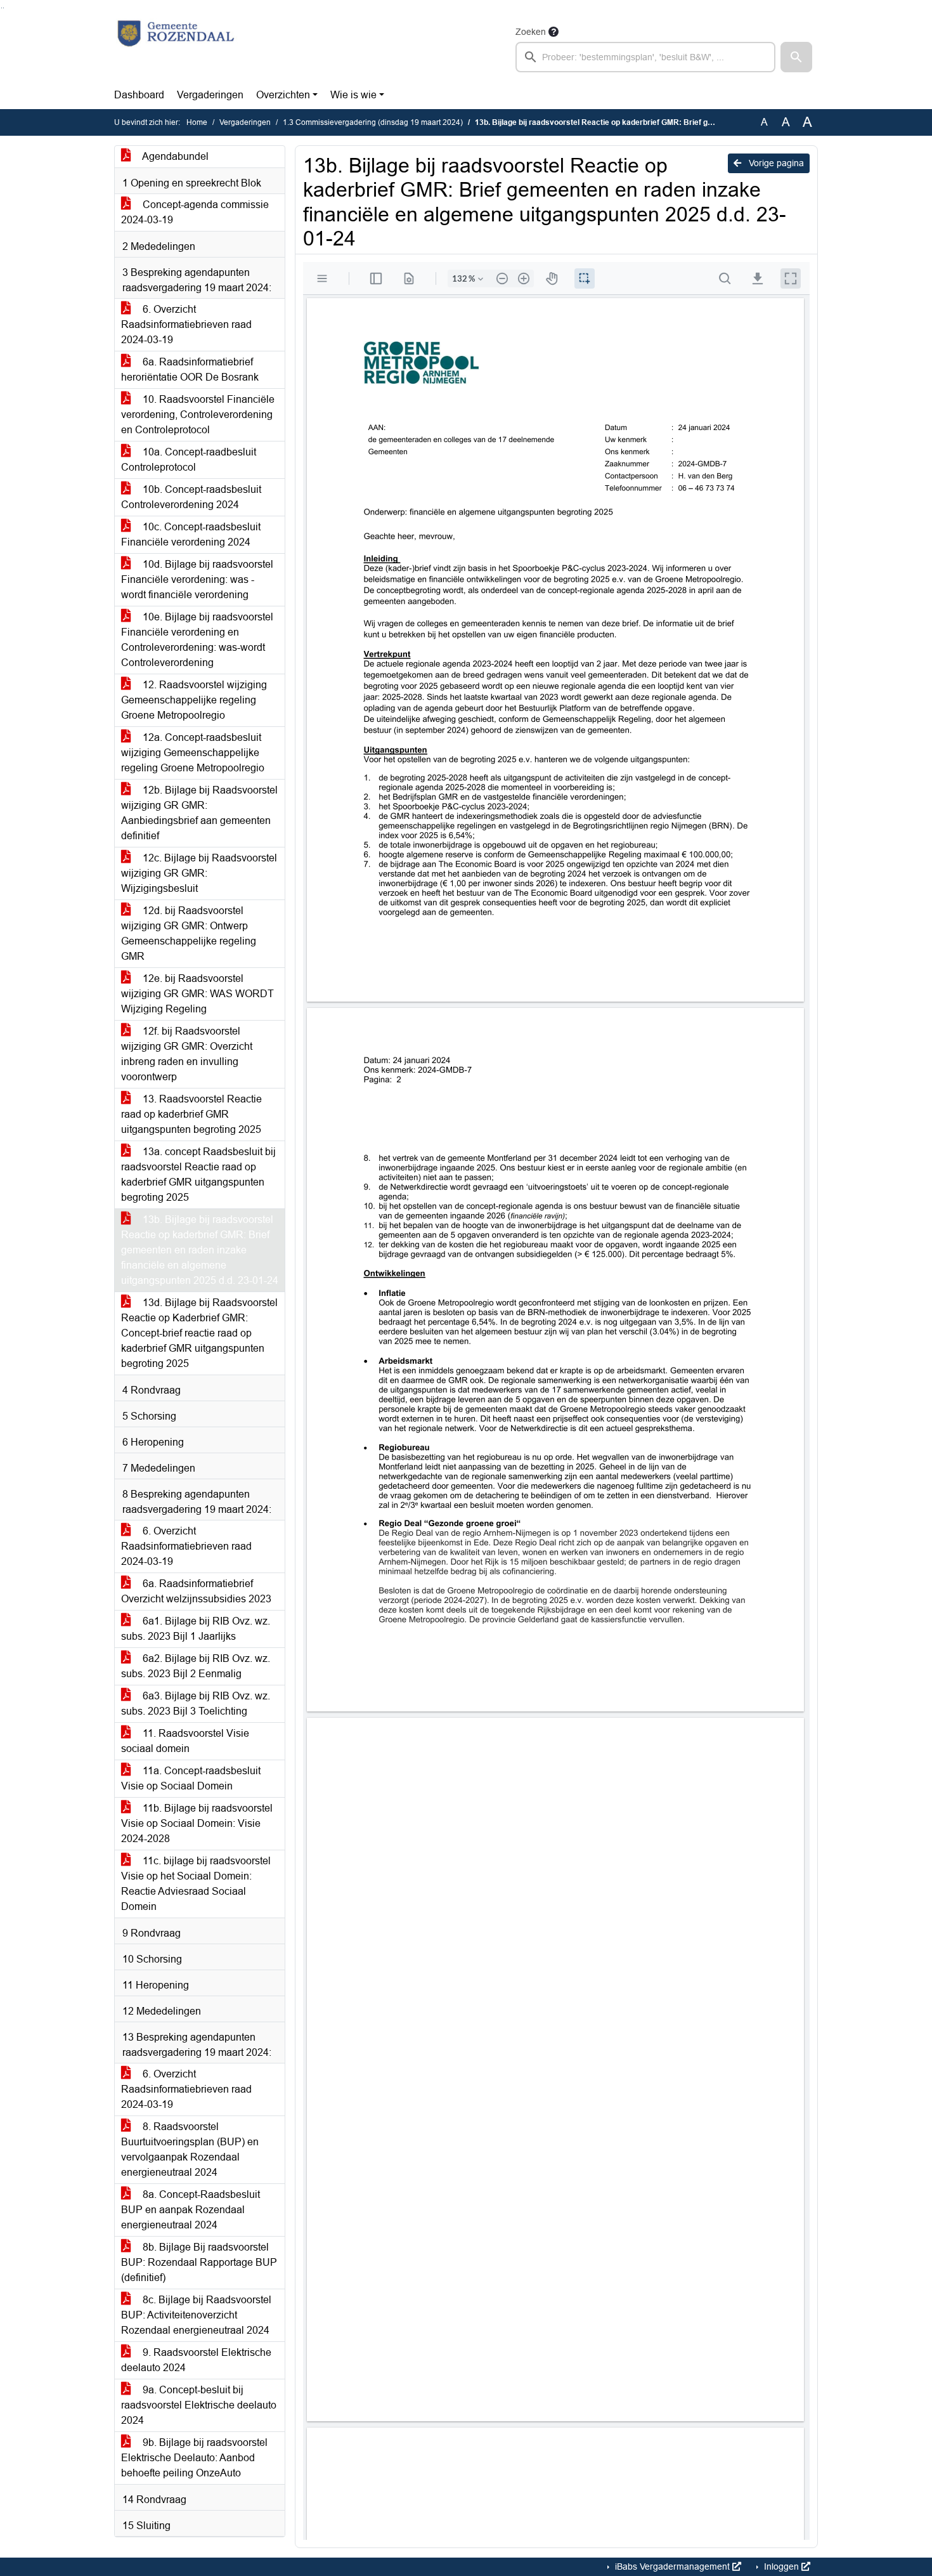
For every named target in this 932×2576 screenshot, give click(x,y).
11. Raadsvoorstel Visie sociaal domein (185, 1741)
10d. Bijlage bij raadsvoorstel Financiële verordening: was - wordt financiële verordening (197, 579)
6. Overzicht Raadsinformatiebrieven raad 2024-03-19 (186, 324)
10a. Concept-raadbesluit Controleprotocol (189, 460)
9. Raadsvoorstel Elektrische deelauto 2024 (196, 2360)
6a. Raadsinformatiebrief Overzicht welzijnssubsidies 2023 (196, 1591)
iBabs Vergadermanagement (672, 2566)
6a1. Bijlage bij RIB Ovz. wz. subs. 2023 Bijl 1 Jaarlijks (196, 1629)
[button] (796, 57)
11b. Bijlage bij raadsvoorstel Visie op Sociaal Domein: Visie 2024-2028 (197, 1823)
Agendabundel (174, 156)
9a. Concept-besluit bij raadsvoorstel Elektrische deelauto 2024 (199, 2405)
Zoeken (531, 32)
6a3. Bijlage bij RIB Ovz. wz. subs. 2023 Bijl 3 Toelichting (196, 1703)
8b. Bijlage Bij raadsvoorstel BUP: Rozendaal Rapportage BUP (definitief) (199, 2262)
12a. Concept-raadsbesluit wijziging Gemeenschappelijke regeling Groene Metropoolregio (193, 753)
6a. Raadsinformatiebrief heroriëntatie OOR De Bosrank (190, 369)
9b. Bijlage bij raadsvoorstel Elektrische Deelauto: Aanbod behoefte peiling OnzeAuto (194, 2458)
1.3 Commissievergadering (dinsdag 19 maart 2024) (373, 122)
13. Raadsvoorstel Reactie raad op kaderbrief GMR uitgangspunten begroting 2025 (191, 1114)
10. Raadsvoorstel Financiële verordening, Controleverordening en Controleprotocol (198, 415)
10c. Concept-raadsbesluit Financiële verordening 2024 (191, 534)
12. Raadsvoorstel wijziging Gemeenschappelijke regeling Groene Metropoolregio (194, 700)
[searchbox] (645, 57)
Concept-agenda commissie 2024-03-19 (195, 212)
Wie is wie (353, 95)
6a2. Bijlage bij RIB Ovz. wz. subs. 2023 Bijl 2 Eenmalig (196, 1666)
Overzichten (283, 95)
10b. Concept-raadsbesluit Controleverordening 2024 (191, 497)
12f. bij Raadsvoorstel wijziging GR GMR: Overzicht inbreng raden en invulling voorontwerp (187, 1054)
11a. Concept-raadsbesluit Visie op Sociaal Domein (191, 1778)
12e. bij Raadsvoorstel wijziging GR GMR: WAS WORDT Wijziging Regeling (197, 994)
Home (197, 122)
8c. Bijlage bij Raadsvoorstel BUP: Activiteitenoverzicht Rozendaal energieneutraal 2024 (196, 2315)
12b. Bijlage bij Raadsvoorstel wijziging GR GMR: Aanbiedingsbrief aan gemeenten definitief (199, 813)
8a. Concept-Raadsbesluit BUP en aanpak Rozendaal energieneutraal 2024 (191, 2210)
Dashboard (139, 95)
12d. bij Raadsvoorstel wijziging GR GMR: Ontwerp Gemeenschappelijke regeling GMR (189, 933)
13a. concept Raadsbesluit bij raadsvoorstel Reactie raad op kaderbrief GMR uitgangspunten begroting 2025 (198, 1174)
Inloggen (781, 2566)
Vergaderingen (210, 95)
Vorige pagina (775, 163)
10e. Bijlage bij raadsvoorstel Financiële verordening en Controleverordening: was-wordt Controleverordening (197, 640)
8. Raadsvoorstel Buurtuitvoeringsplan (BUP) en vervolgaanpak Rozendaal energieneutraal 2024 (190, 2149)
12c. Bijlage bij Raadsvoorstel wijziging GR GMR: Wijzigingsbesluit (199, 873)
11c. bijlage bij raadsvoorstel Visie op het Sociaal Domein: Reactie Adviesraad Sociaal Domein (196, 1884)
